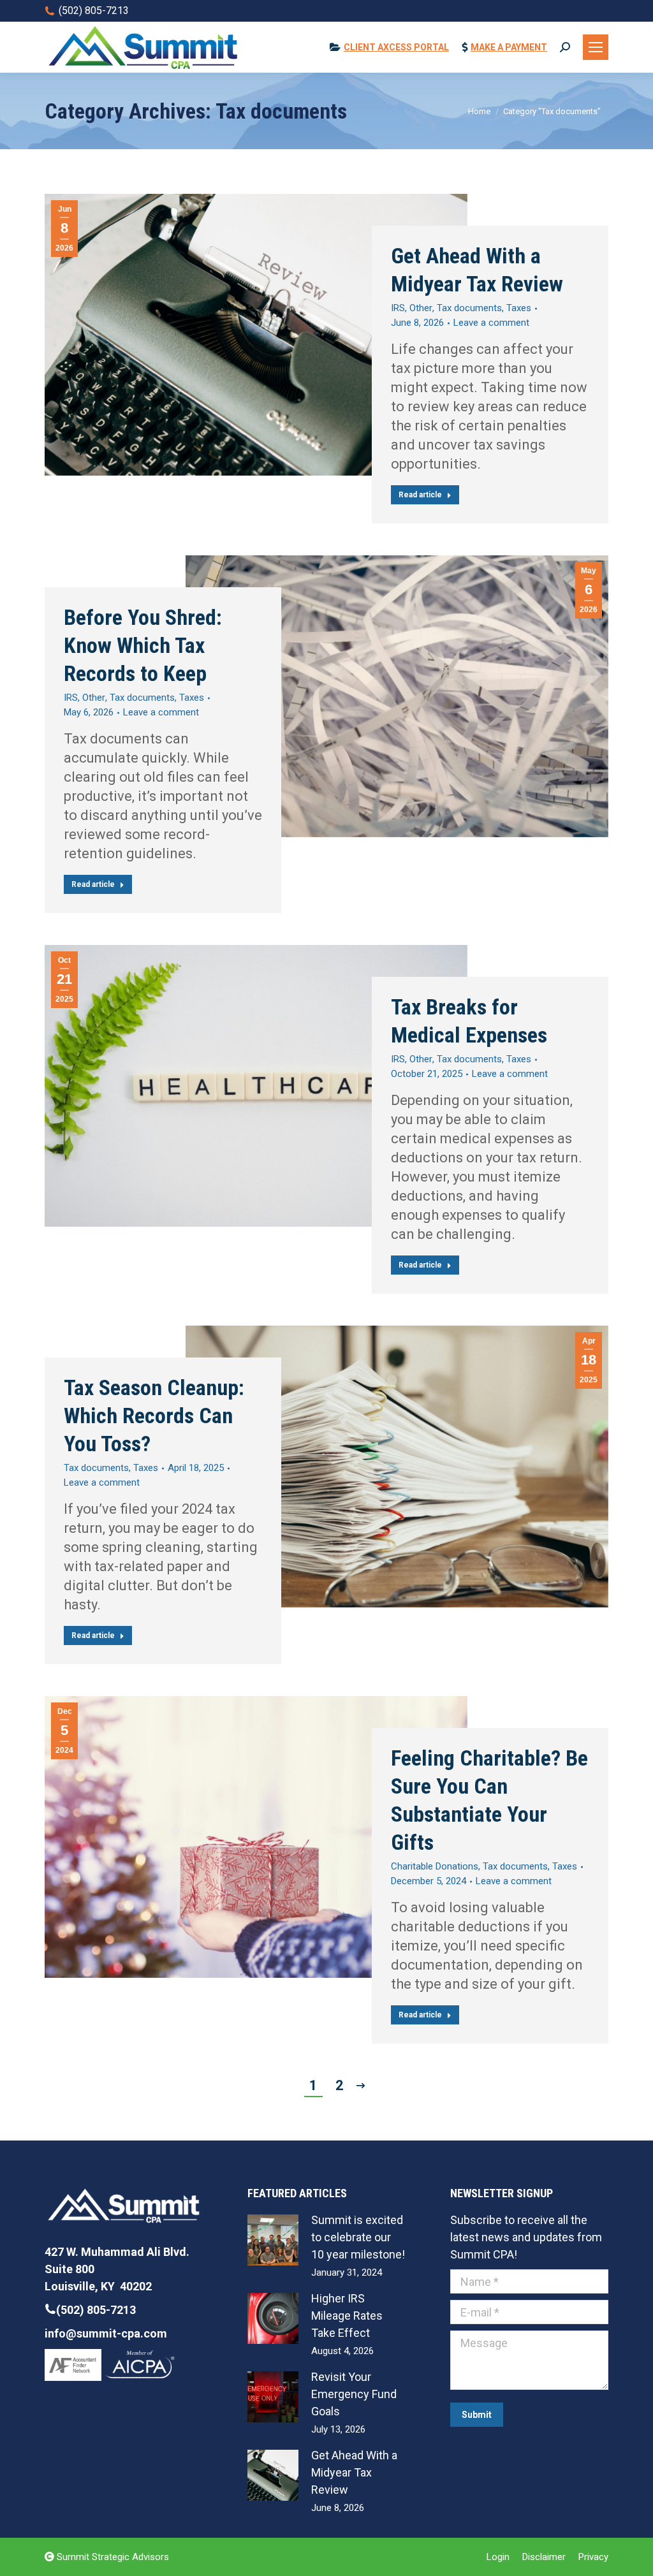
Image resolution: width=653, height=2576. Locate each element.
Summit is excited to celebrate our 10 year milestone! (358, 2237)
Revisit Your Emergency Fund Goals (354, 2394)
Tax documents (469, 308)
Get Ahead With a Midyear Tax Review (477, 270)
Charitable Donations (435, 1866)
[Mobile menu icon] (596, 47)
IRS (398, 308)
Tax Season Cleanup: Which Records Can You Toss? (154, 1416)
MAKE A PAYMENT (509, 47)
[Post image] (273, 2240)
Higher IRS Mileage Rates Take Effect (347, 2316)
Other (421, 308)
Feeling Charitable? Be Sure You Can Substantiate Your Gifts (489, 1800)
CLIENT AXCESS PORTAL (396, 47)
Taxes (519, 308)
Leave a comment (491, 323)
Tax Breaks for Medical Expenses (469, 1021)
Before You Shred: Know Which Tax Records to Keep (143, 645)
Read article (420, 495)
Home (479, 111)
